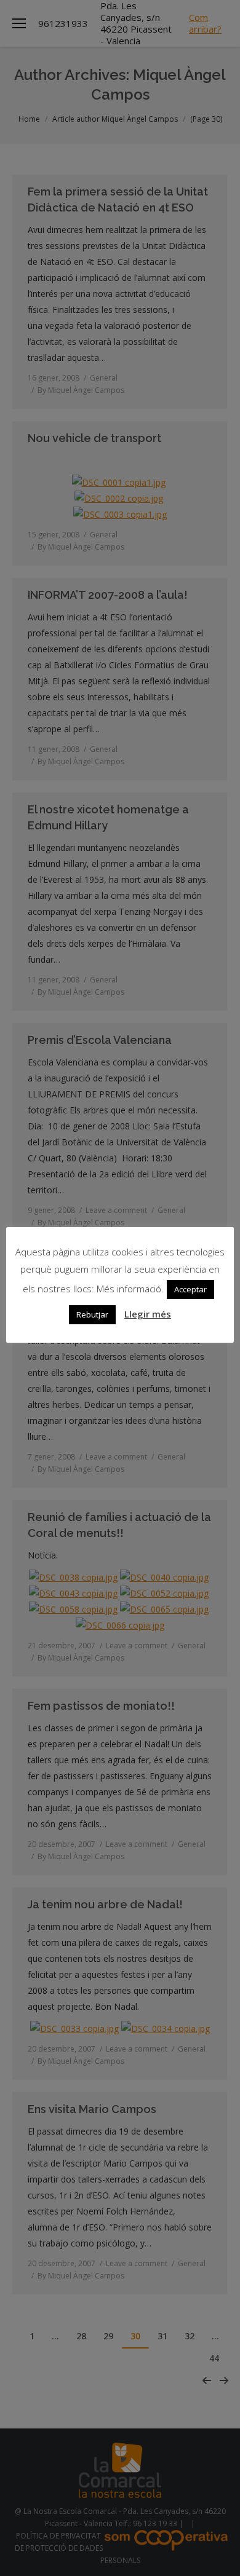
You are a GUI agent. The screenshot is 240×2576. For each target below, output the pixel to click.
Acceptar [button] (190, 1289)
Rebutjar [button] (92, 1314)
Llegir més (148, 1314)
